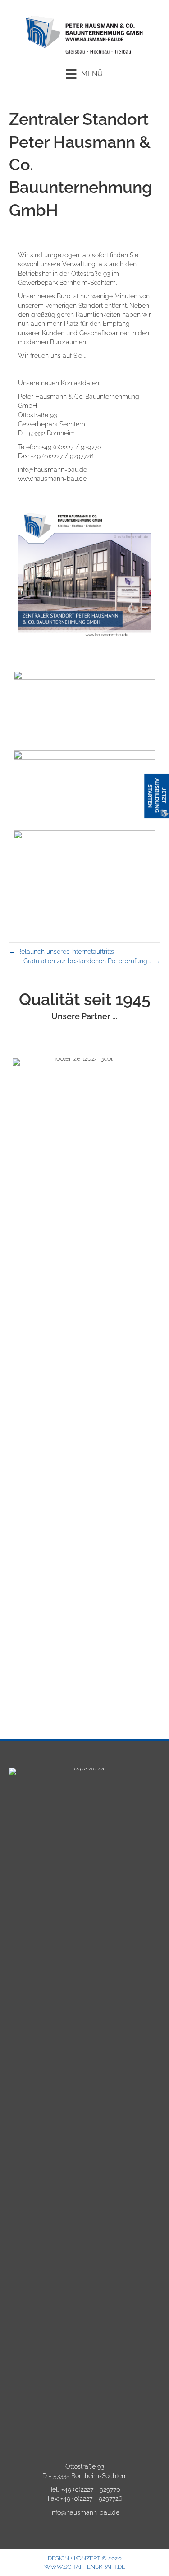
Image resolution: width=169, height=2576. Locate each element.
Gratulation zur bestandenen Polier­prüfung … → (92, 961)
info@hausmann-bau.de (85, 2512)
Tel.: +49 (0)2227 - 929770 (85, 2489)
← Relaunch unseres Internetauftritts (62, 952)
